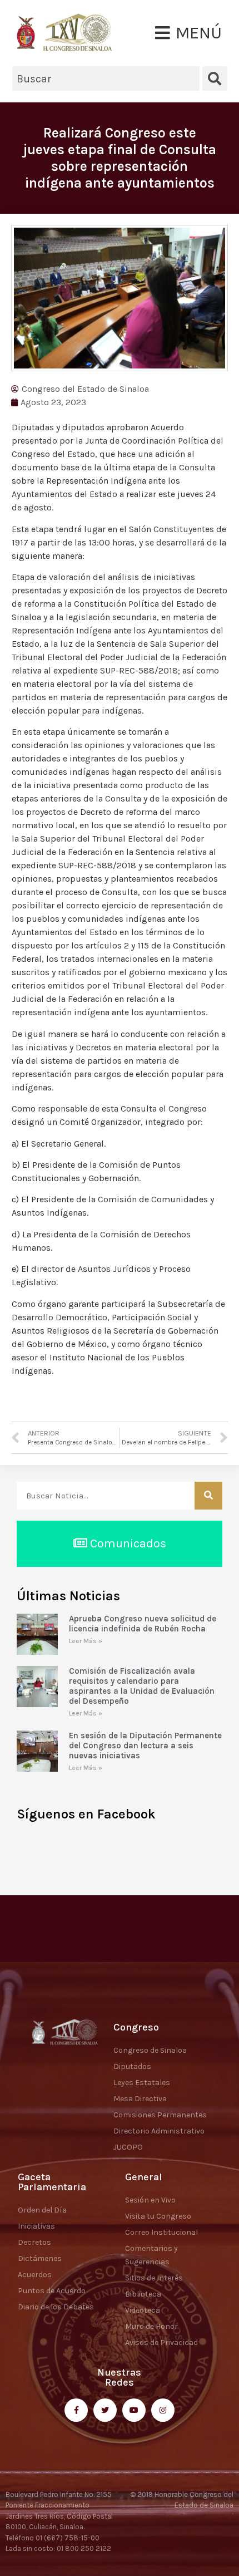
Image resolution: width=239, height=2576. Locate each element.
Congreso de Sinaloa (150, 2050)
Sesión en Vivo (150, 2200)
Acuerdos (35, 2275)
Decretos (34, 2242)
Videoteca (143, 2310)
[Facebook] (76, 2410)
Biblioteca (143, 2294)
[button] (188, 33)
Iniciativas (36, 2226)
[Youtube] (134, 2410)
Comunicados (127, 1543)
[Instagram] (163, 2410)
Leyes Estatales (142, 2083)
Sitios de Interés (154, 2278)
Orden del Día (42, 2210)
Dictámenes (40, 2258)
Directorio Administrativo (159, 2131)
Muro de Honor (151, 2326)
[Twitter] (105, 2410)
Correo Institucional (161, 2232)
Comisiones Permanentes (160, 2115)
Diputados (132, 2066)
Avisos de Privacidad (161, 2343)
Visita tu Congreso (158, 2216)
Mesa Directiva (140, 2099)
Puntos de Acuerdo (52, 2291)
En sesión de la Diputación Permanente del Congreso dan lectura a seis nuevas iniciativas (145, 1746)
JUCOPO (128, 2147)
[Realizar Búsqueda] (208, 1496)
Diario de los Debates (56, 2307)
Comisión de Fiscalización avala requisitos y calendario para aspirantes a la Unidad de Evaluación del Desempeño (142, 1686)
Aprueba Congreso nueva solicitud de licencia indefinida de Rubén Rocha (143, 1624)
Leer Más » (86, 1641)
